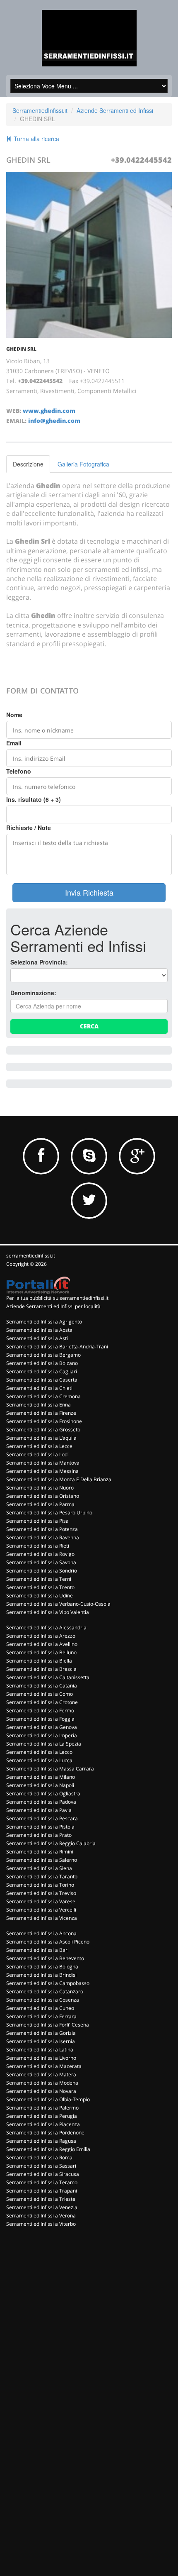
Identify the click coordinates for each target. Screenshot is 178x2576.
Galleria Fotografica (83, 464)
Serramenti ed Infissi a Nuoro (40, 1488)
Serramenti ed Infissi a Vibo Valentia (48, 1612)
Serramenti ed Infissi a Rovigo (40, 1554)
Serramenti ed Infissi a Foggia (40, 1719)
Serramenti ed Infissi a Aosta (39, 1330)
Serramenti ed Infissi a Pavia (39, 1810)
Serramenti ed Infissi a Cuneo (40, 2008)
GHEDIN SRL (21, 349)
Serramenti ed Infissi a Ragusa (41, 2141)
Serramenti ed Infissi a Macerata (44, 2066)
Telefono (19, 771)
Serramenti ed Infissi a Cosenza (43, 2000)
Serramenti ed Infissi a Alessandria (46, 1627)
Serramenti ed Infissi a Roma (39, 2157)
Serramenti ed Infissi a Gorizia (41, 2033)
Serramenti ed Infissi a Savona (41, 1562)
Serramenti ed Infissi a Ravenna (43, 1537)
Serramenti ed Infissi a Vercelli (41, 1910)
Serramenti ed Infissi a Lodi (37, 1454)
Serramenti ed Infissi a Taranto (42, 1876)
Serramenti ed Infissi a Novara (41, 2091)
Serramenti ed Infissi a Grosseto (43, 1430)
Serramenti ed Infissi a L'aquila (41, 1438)
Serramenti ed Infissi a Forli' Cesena (48, 2025)
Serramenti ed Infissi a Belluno (41, 1652)
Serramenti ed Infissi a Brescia (41, 1669)
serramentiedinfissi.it (31, 1256)
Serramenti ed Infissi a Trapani (42, 2191)
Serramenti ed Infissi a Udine (40, 1596)
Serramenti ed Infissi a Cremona (43, 1396)
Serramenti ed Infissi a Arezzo (41, 1636)
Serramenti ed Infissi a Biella (39, 1661)
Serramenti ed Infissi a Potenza (42, 1529)
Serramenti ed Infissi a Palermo (42, 2108)
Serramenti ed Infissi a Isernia (41, 2041)
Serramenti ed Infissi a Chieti (39, 1388)
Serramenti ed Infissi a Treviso (41, 1893)
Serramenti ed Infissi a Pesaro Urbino (49, 1513)
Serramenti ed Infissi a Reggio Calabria (51, 1843)
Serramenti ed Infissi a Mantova (43, 1463)
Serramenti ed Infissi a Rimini (40, 1852)
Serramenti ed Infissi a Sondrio (42, 1571)
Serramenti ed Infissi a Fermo (40, 1710)
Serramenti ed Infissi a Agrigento (44, 1322)
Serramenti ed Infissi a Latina (40, 2050)
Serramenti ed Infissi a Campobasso (48, 1983)
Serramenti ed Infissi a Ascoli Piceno (48, 1942)
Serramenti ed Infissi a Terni (39, 1579)
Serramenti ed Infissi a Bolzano (42, 1363)
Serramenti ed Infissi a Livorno (41, 2058)
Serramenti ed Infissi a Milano (41, 1777)
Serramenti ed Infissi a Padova (41, 1802)
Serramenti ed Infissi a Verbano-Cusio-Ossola (58, 1604)
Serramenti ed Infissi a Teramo (42, 2182)
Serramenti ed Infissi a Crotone (42, 1702)
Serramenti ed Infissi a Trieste (41, 2199)
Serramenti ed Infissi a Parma (40, 1504)
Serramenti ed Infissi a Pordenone (45, 2133)
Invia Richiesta (89, 892)
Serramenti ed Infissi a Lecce (39, 1446)
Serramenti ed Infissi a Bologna (42, 1967)
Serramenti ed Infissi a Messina (42, 1471)
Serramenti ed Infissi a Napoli (40, 1785)
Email (14, 743)
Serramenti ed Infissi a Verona (41, 2216)
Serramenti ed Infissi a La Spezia (44, 1744)
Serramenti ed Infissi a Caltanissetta (48, 1677)
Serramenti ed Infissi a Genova (42, 1727)
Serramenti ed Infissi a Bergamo (43, 1355)
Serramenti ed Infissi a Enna (38, 1405)
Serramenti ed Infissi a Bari (37, 1950)
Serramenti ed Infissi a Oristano (43, 1496)
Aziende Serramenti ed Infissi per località (53, 1306)
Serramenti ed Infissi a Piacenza (43, 2124)
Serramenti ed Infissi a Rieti (38, 1546)
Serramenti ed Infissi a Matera (41, 2074)
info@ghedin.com (54, 421)
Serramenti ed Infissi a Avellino (42, 1644)
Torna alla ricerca (36, 139)
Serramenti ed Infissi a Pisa (37, 1521)
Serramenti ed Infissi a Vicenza (42, 1918)
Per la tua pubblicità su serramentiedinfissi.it (57, 1298)
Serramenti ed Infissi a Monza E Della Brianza (59, 1479)
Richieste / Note (29, 828)
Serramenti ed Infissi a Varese (41, 1901)
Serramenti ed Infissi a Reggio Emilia (48, 2149)
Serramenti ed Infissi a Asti (37, 1338)
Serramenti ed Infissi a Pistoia (40, 1827)
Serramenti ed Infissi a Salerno (42, 1860)
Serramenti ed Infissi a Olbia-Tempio (48, 2099)
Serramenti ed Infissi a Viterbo (41, 2224)
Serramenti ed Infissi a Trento (40, 1587)
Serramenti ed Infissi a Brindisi (41, 1975)
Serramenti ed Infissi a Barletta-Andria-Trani (57, 1347)
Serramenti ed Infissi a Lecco (39, 1752)
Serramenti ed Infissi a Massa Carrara (50, 1769)
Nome (14, 715)
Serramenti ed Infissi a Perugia (42, 2116)
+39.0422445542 (141, 160)
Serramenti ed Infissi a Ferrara (41, 2016)
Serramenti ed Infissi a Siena (39, 1868)
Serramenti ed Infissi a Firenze (41, 1413)
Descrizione (28, 464)
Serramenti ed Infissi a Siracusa (43, 2174)
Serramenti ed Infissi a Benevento (45, 1958)
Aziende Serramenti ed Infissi (115, 110)
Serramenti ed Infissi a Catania (42, 1686)
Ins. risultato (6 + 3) (34, 799)
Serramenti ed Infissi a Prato (39, 1835)
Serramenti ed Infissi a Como (40, 1694)
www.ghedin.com (49, 411)
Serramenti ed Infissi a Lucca (39, 1760)
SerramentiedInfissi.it (40, 110)
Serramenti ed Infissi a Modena (42, 2083)
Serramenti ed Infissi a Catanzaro (45, 1991)
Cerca (89, 1026)
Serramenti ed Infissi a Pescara (42, 1818)
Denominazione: (33, 993)
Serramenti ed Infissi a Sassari (41, 2166)
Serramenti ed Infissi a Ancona (41, 1933)
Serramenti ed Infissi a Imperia (42, 1735)
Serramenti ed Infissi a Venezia (42, 2207)
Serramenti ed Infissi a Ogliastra (43, 1793)
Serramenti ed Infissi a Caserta (42, 1380)
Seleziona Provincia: (39, 962)
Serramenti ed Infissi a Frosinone (44, 1421)
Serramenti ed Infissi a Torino (40, 1885)
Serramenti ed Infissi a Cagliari (42, 1371)
